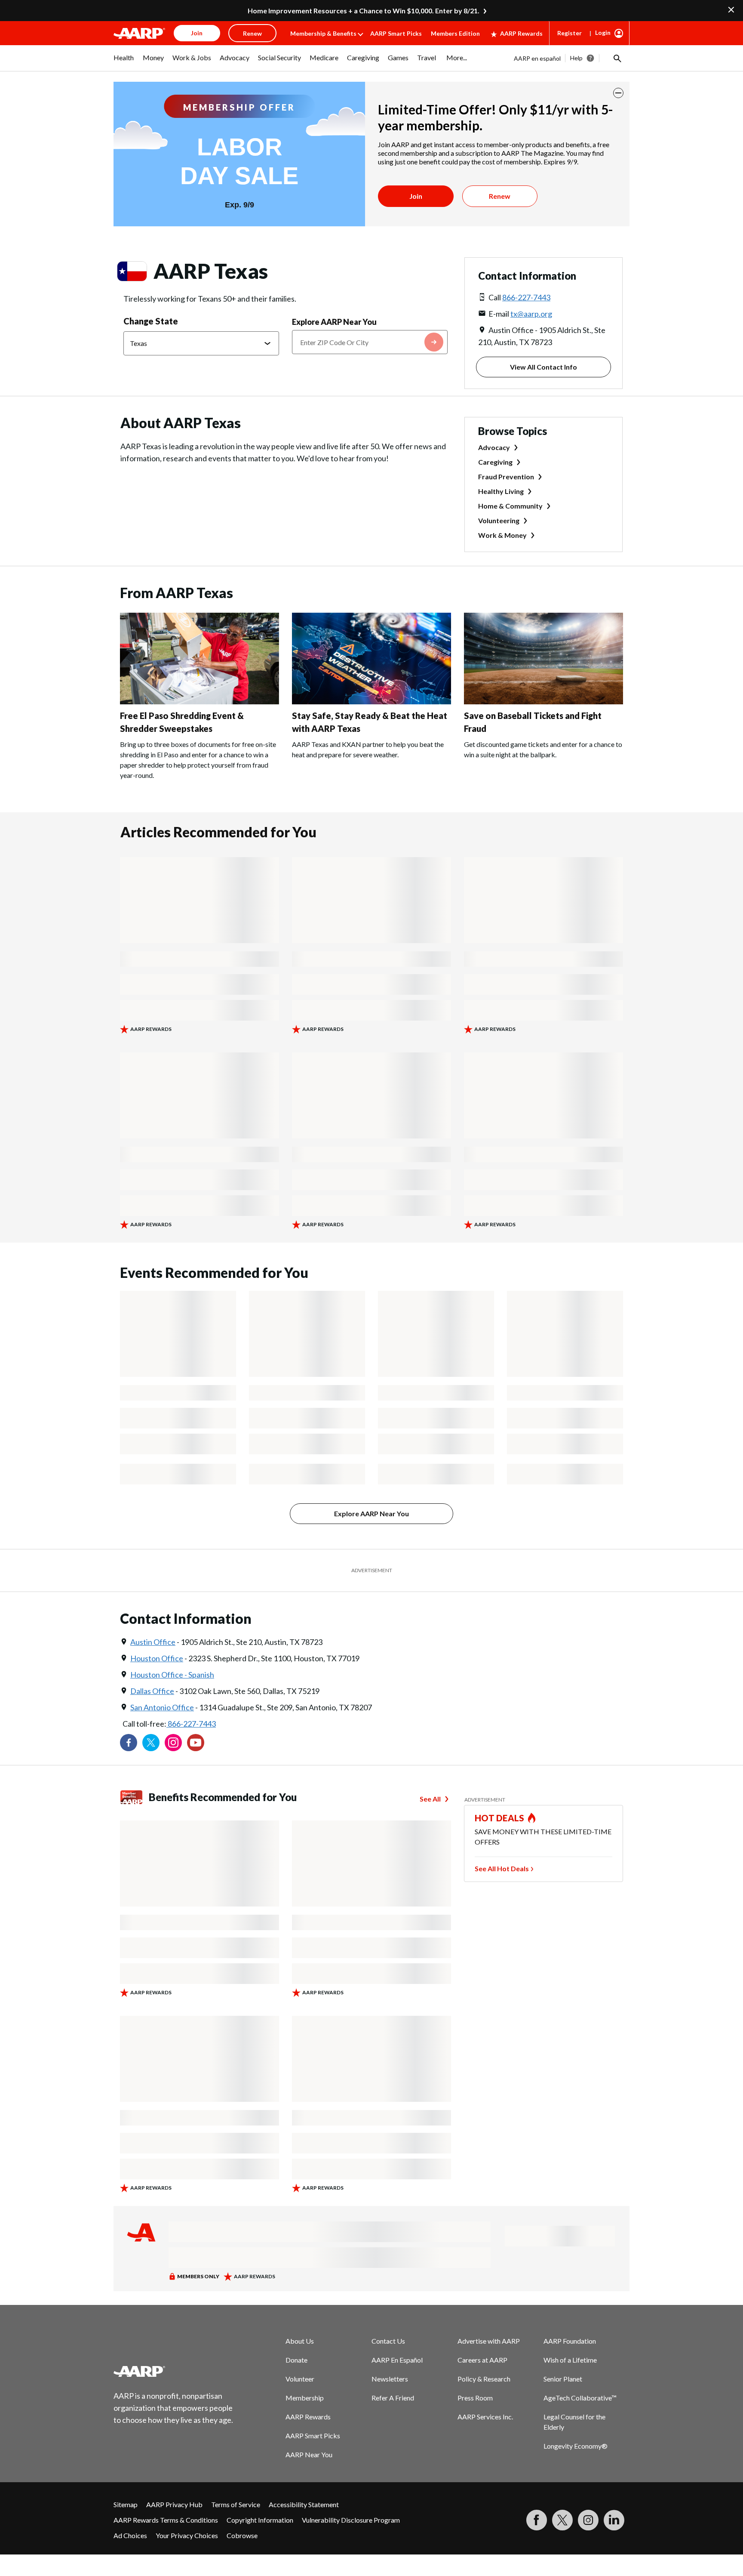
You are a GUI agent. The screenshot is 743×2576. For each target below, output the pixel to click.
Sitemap (126, 2504)
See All (430, 1799)
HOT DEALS (500, 1818)
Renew (500, 196)
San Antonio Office (162, 1707)
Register (570, 33)
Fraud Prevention (506, 477)
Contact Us (388, 2341)
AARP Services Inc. (485, 2417)
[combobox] (370, 342)
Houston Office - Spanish (172, 1675)
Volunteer (300, 2379)
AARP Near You (309, 2454)
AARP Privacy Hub (174, 2504)
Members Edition (455, 33)
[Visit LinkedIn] (614, 2520)
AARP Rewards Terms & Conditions (166, 2520)
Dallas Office (152, 1691)
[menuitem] (124, 62)
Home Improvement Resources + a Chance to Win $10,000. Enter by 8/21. (364, 11)
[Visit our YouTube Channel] (196, 1743)
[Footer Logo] (174, 2371)
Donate (296, 2360)
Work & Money (502, 535)
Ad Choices (130, 2535)
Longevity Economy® (576, 2446)
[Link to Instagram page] (173, 1743)
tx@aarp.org (531, 314)
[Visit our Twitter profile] (151, 1743)
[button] (617, 58)
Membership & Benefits (323, 33)
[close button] (618, 93)
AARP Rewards (521, 33)
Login (603, 32)
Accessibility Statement (304, 2504)
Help (576, 58)
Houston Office (157, 1658)
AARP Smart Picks (396, 33)
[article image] (200, 702)
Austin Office (153, 1642)
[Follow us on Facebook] (129, 1743)
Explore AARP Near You (334, 322)
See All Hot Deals (502, 1868)
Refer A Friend (393, 2398)
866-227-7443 (526, 297)
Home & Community (510, 506)
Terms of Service (236, 2504)
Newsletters (390, 2379)
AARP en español (537, 58)
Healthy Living (501, 491)
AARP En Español (397, 2360)
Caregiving (495, 462)
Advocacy (494, 447)
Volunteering (499, 520)
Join (416, 196)
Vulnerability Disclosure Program (351, 2520)
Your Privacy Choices (187, 2535)
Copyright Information (260, 2520)
